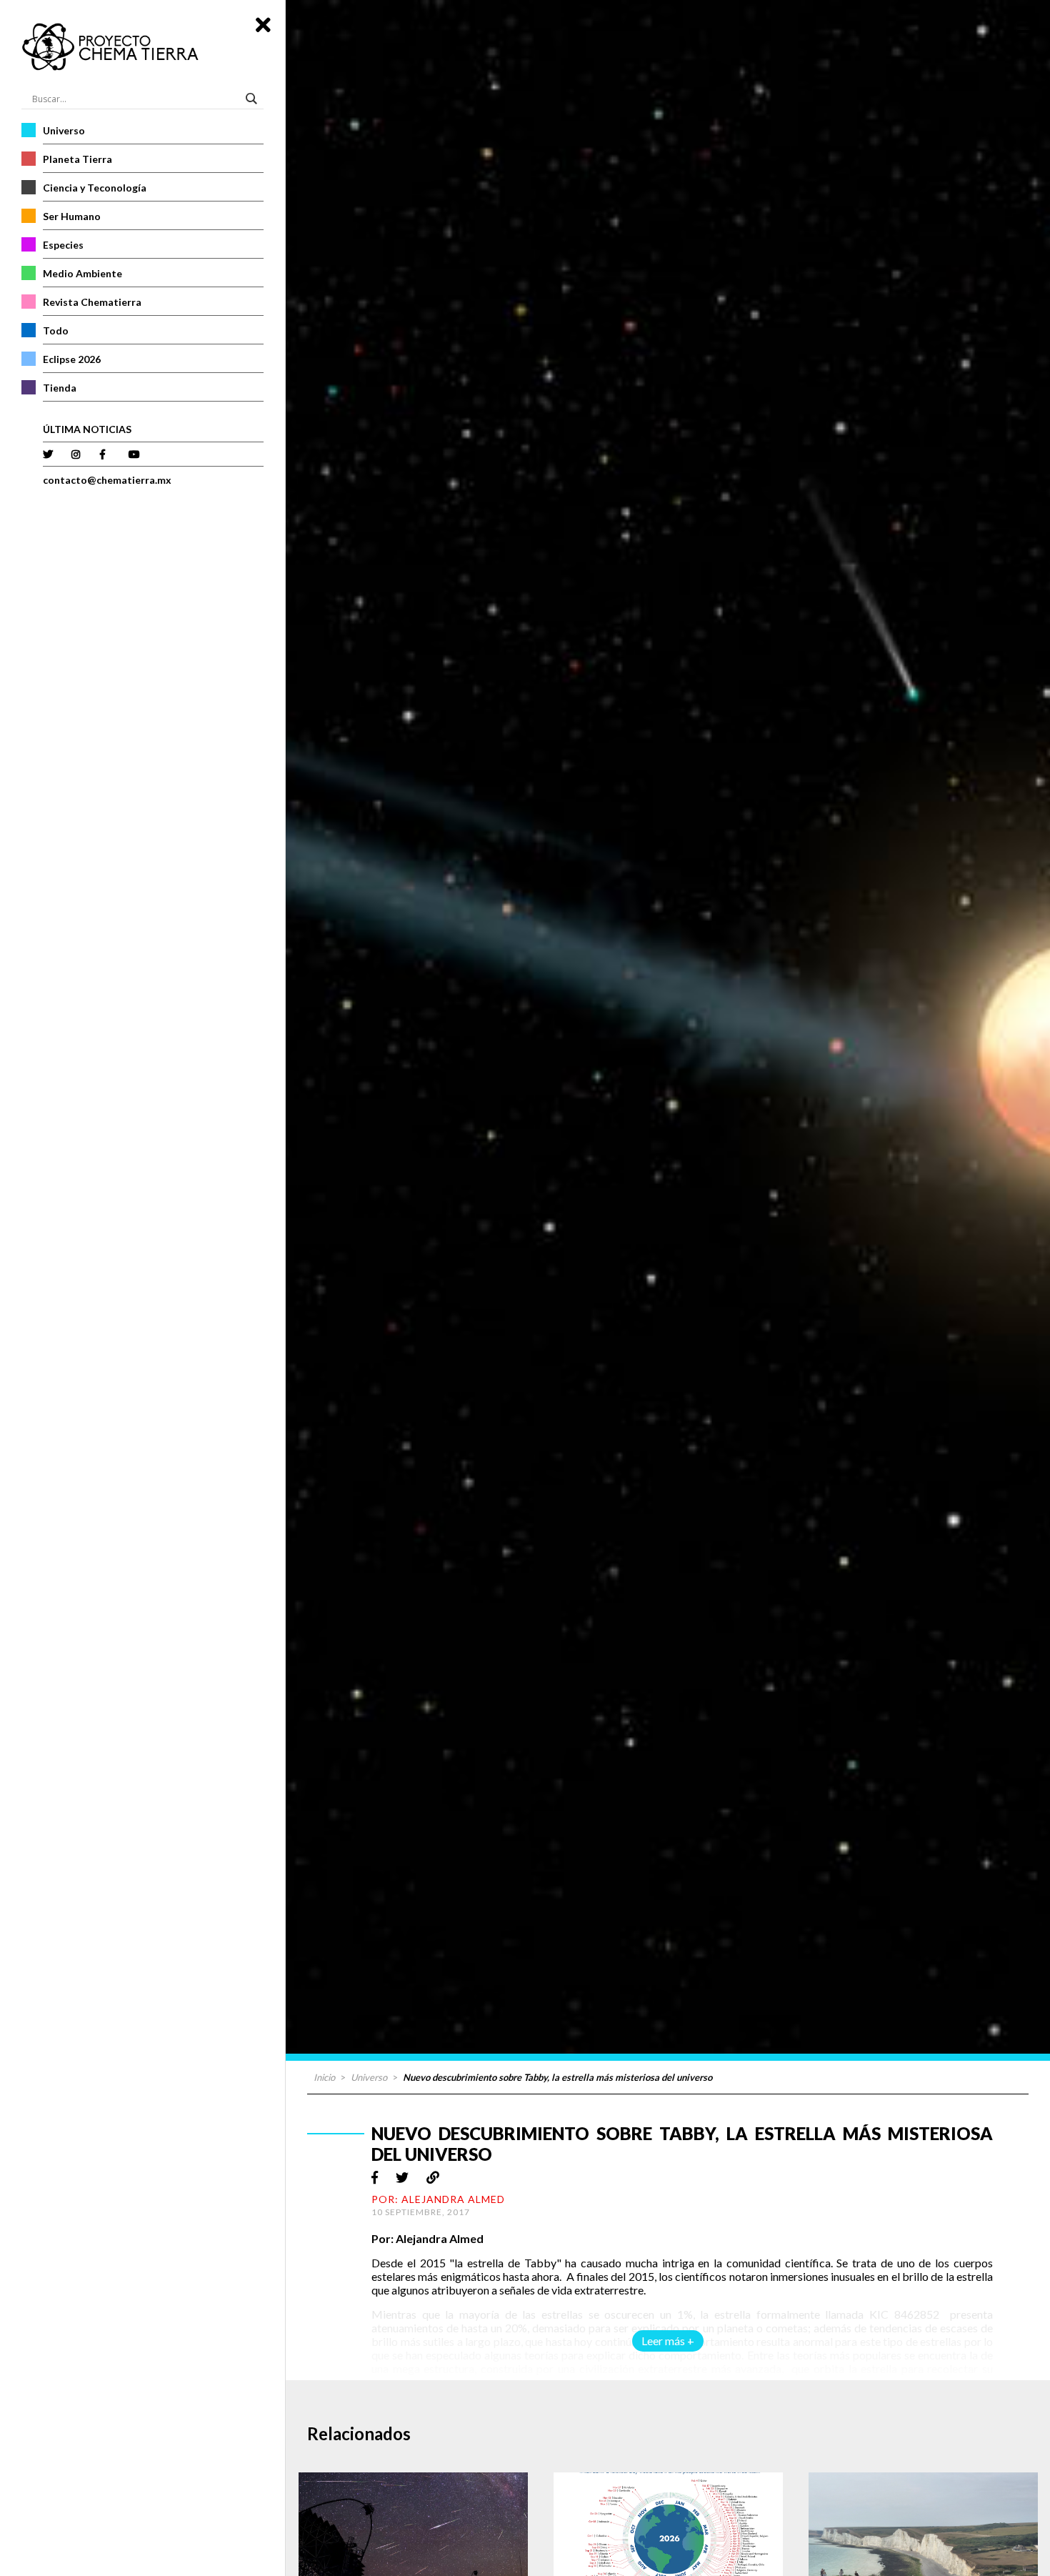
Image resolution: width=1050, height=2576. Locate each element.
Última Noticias (87, 429)
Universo (64, 130)
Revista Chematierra (92, 302)
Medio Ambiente (82, 273)
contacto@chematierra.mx (107, 480)
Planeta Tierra (77, 159)
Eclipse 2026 (72, 359)
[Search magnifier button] (254, 99)
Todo (56, 330)
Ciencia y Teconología (95, 188)
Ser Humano (72, 216)
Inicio (324, 2077)
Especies (63, 245)
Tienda (60, 388)
